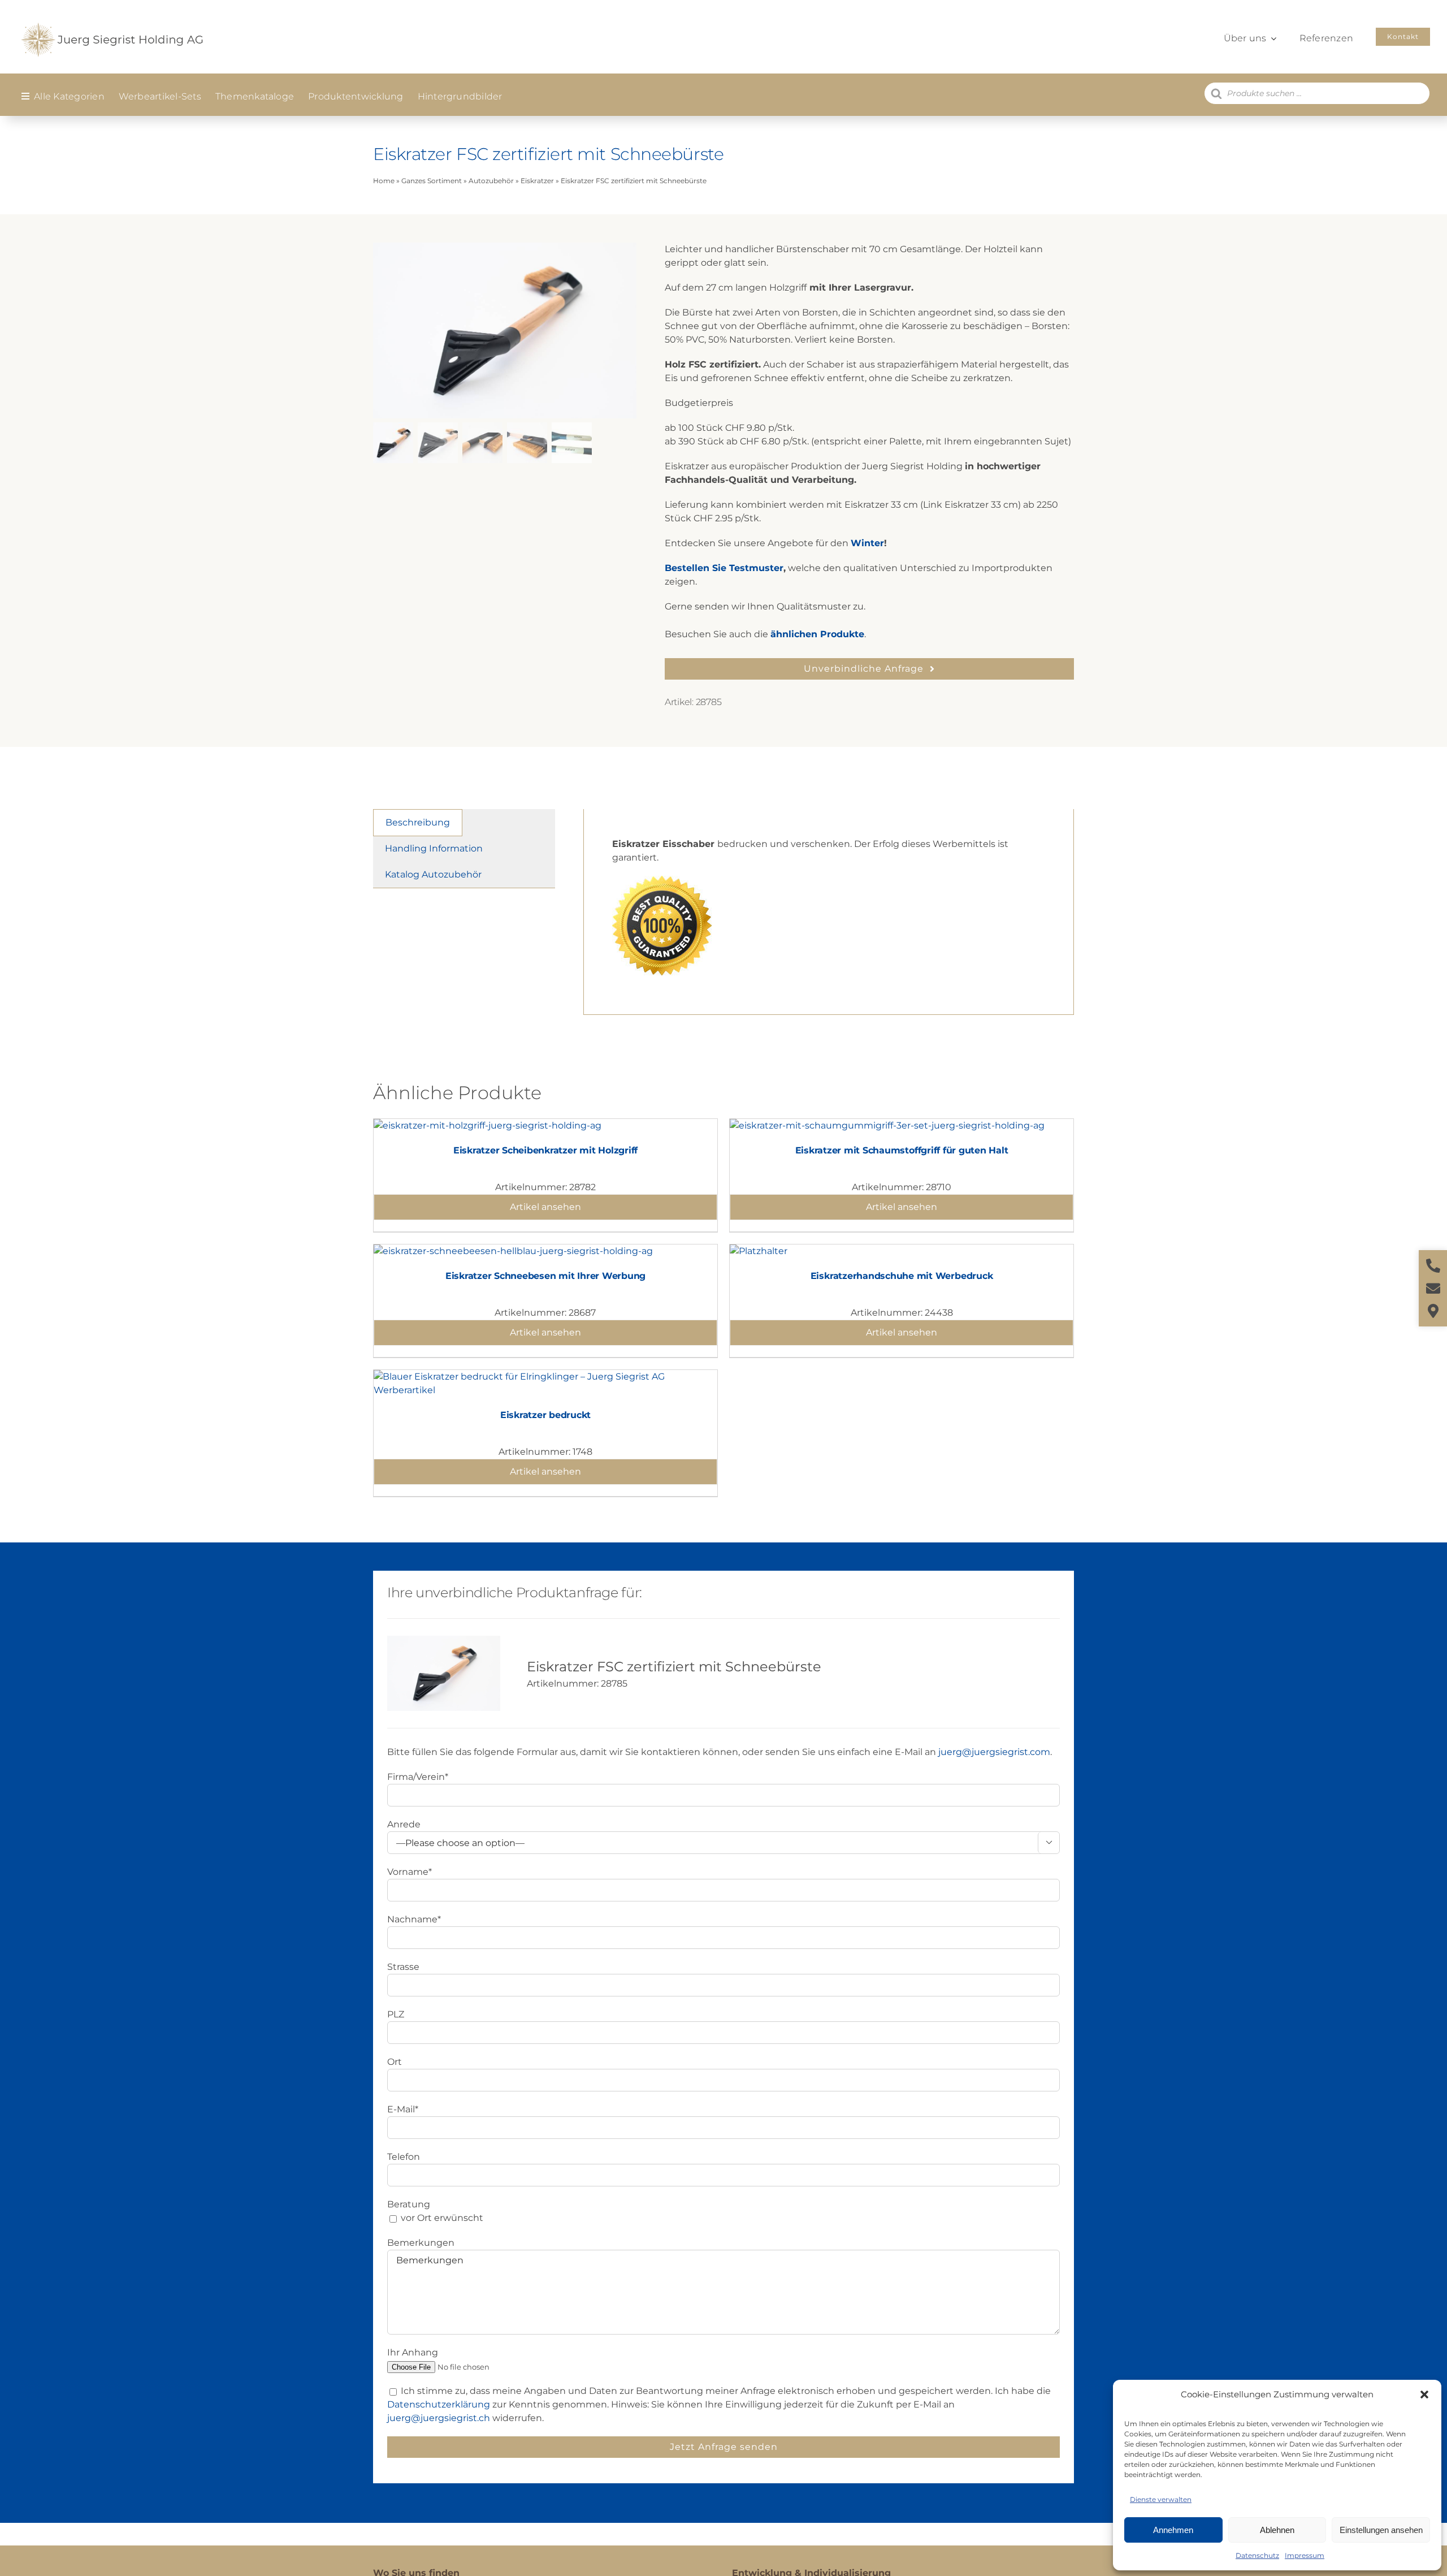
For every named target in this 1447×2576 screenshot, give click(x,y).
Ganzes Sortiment (432, 181)
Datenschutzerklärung (439, 2404)
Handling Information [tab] (434, 848)
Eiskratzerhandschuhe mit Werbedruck (902, 1276)
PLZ (396, 2014)
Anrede (404, 1824)
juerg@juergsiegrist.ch (439, 2418)
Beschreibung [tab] (418, 822)
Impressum (1305, 2555)
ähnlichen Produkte (817, 634)
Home (384, 181)
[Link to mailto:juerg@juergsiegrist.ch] (1433, 1288)
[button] (1424, 2395)
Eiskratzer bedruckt (545, 1415)
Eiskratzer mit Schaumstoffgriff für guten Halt (902, 1150)
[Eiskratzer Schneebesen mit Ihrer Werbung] (513, 1251)
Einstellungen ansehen (1381, 2530)
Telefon (404, 2157)
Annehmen (1173, 2530)
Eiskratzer (537, 181)
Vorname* (410, 1872)
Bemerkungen (421, 2243)
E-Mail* (403, 2109)
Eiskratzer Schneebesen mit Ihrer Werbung (545, 1276)
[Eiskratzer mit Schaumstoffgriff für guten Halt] (887, 1125)
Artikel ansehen (545, 1207)
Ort (395, 2062)
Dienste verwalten (1161, 2499)
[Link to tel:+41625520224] (1433, 1266)
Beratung (409, 2204)
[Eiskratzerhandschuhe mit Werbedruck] (759, 1251)
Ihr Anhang (413, 2352)
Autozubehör (491, 181)
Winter (867, 543)
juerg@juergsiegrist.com (994, 1752)
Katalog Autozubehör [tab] (433, 874)
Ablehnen (1277, 2530)
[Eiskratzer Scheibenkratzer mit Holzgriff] (488, 1125)
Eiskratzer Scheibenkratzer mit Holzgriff (545, 1150)
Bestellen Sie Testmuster (724, 568)
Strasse (403, 1967)
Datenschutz (1257, 2555)
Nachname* (414, 1919)
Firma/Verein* (418, 1777)
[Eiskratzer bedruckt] (545, 1376)
